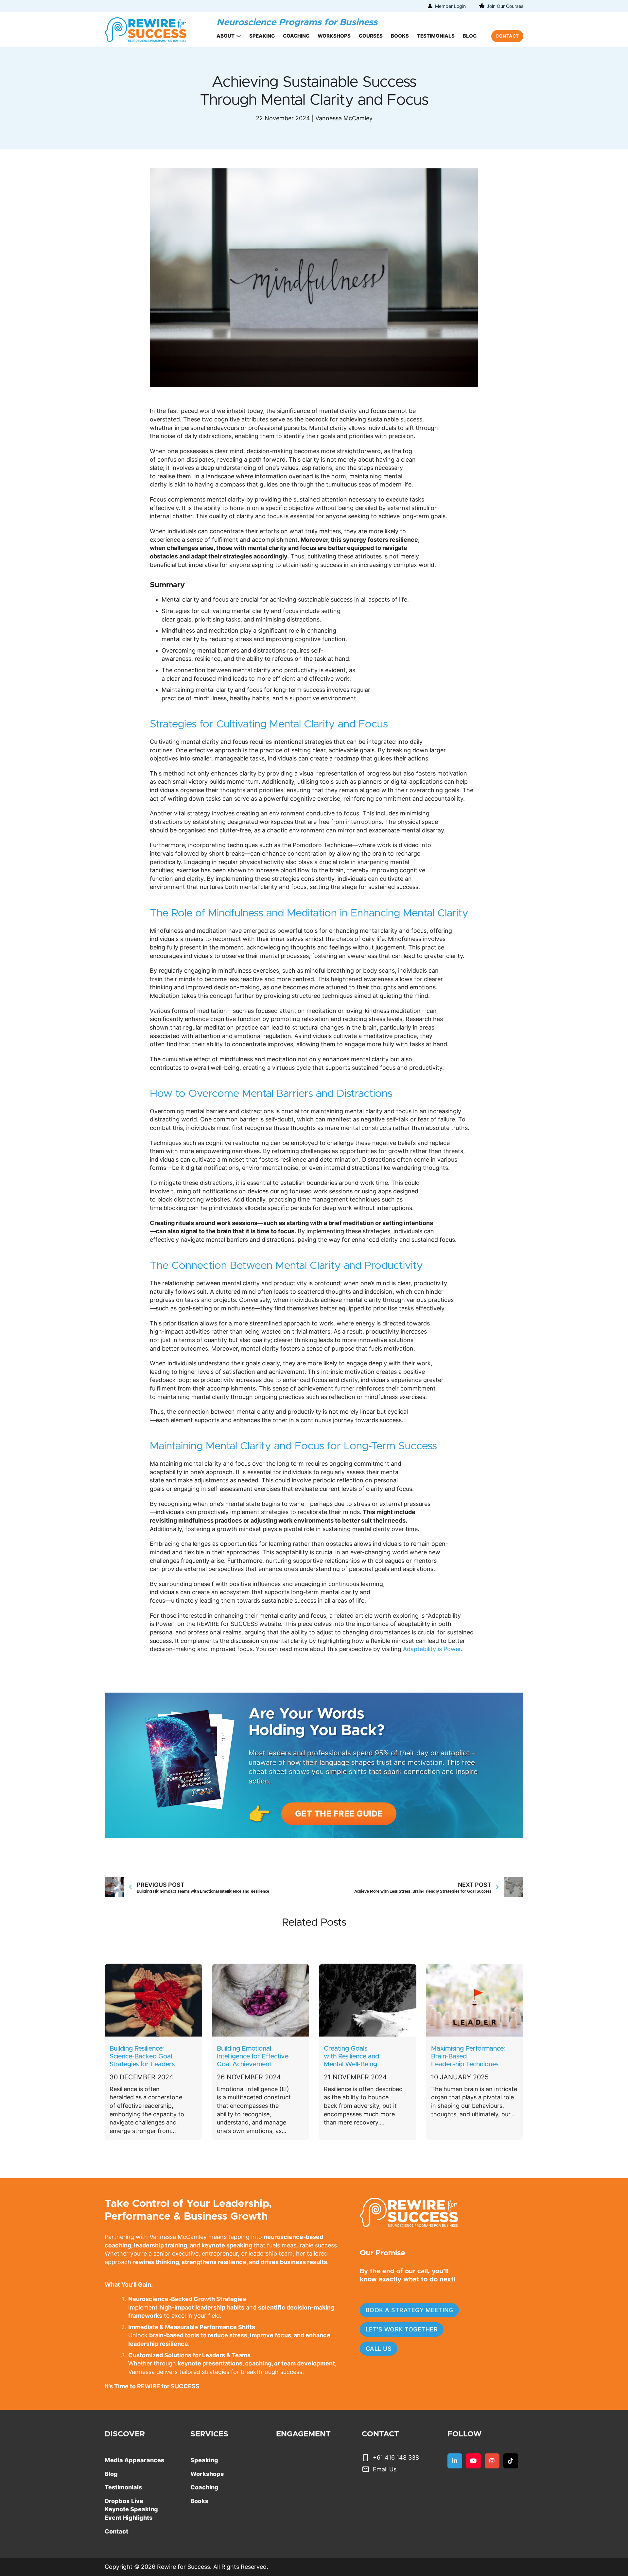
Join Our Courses (505, 6)
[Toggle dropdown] (239, 36)
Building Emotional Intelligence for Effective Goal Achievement (253, 2056)
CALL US (379, 2349)
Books (400, 36)
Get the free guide (339, 1814)
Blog (470, 36)
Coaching (296, 36)
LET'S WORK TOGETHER (402, 2329)
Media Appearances (134, 2460)
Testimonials (436, 36)
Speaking (262, 36)
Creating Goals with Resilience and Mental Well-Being (351, 2056)
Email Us (385, 2469)
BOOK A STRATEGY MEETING (410, 2310)
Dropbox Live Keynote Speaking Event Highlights (131, 2509)
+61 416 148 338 (396, 2457)
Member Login (450, 6)
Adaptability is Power (432, 1649)
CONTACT (507, 36)
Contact (116, 2531)
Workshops (334, 36)
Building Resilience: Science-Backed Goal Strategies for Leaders (142, 2056)
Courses (371, 36)
